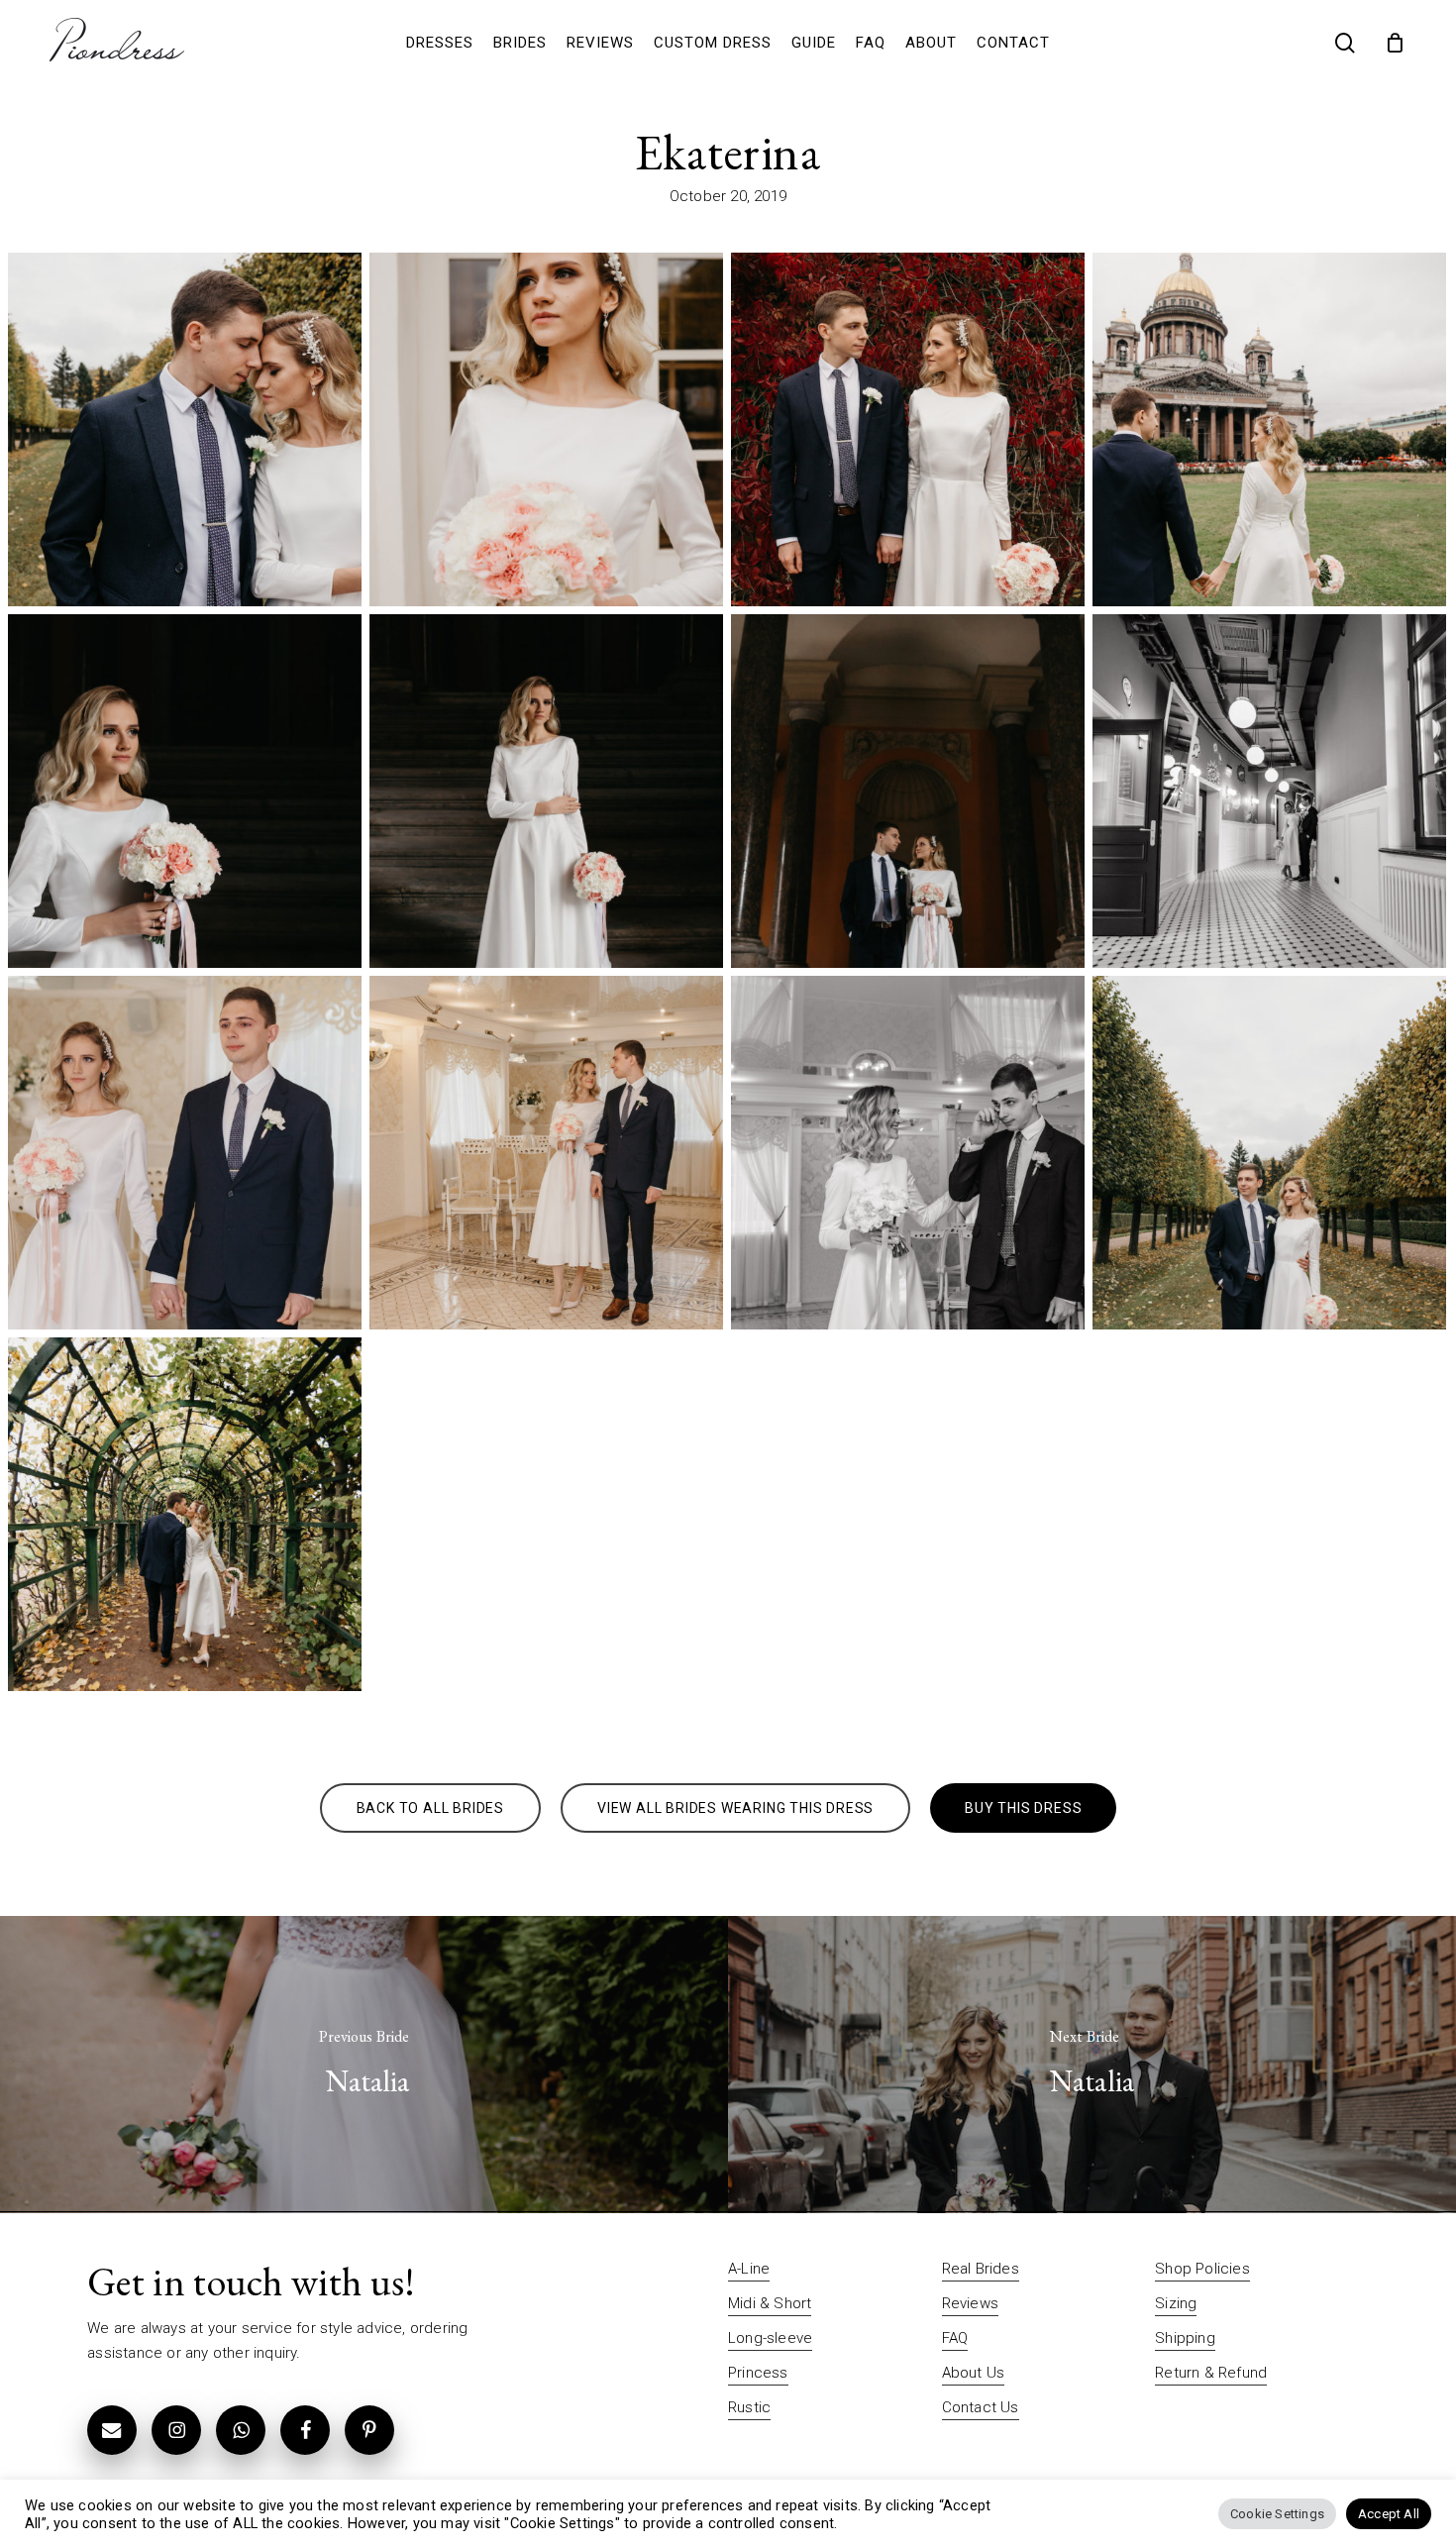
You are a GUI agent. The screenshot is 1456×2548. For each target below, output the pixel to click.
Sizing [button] (1176, 2303)
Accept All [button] (1389, 2514)
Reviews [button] (970, 2303)
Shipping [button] (1185, 2338)
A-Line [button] (749, 2269)
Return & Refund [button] (1211, 2373)
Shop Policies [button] (1202, 2269)
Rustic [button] (749, 2407)
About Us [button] (974, 2373)
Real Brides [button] (981, 2269)
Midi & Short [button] (770, 2303)
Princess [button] (758, 2373)
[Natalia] (364, 2065)
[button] (430, 1808)
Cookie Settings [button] (1277, 2514)
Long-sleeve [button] (770, 2338)
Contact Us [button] (981, 2407)
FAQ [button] (955, 2338)
